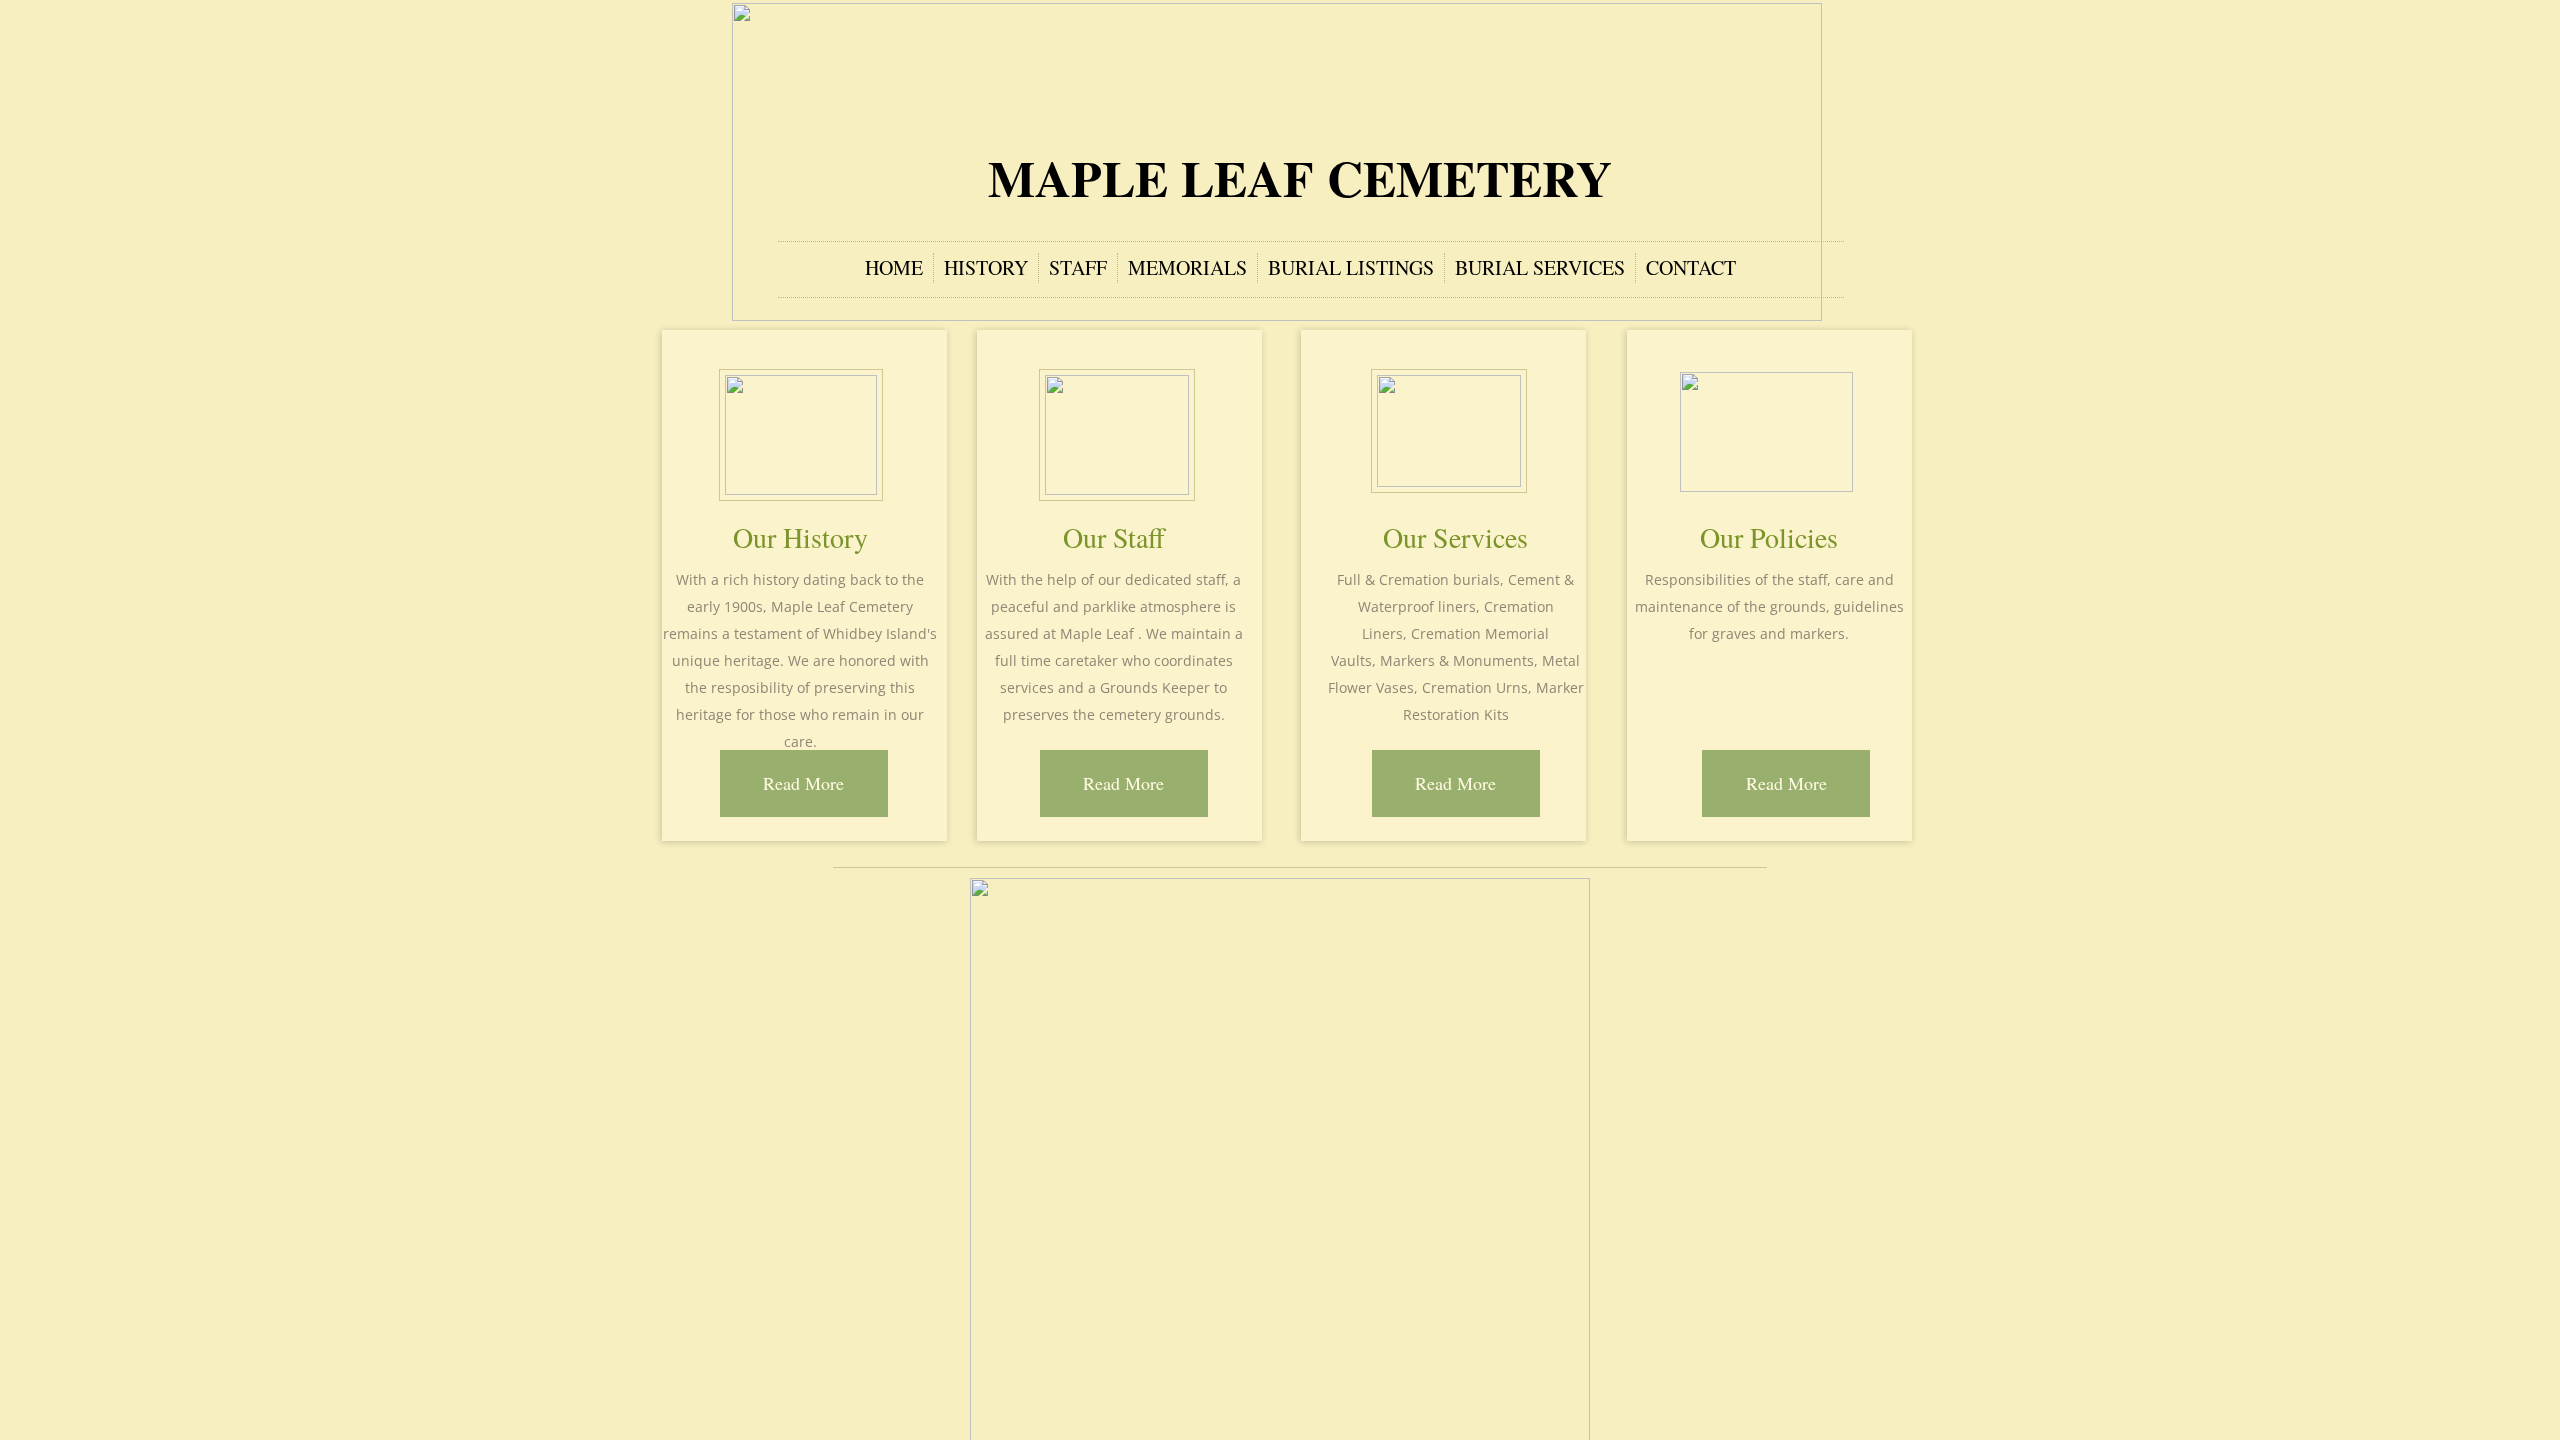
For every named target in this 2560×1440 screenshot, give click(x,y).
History (986, 267)
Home (894, 267)
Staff (1078, 267)
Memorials (1187, 267)
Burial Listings (1351, 267)
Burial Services (1540, 267)
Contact (1691, 267)
